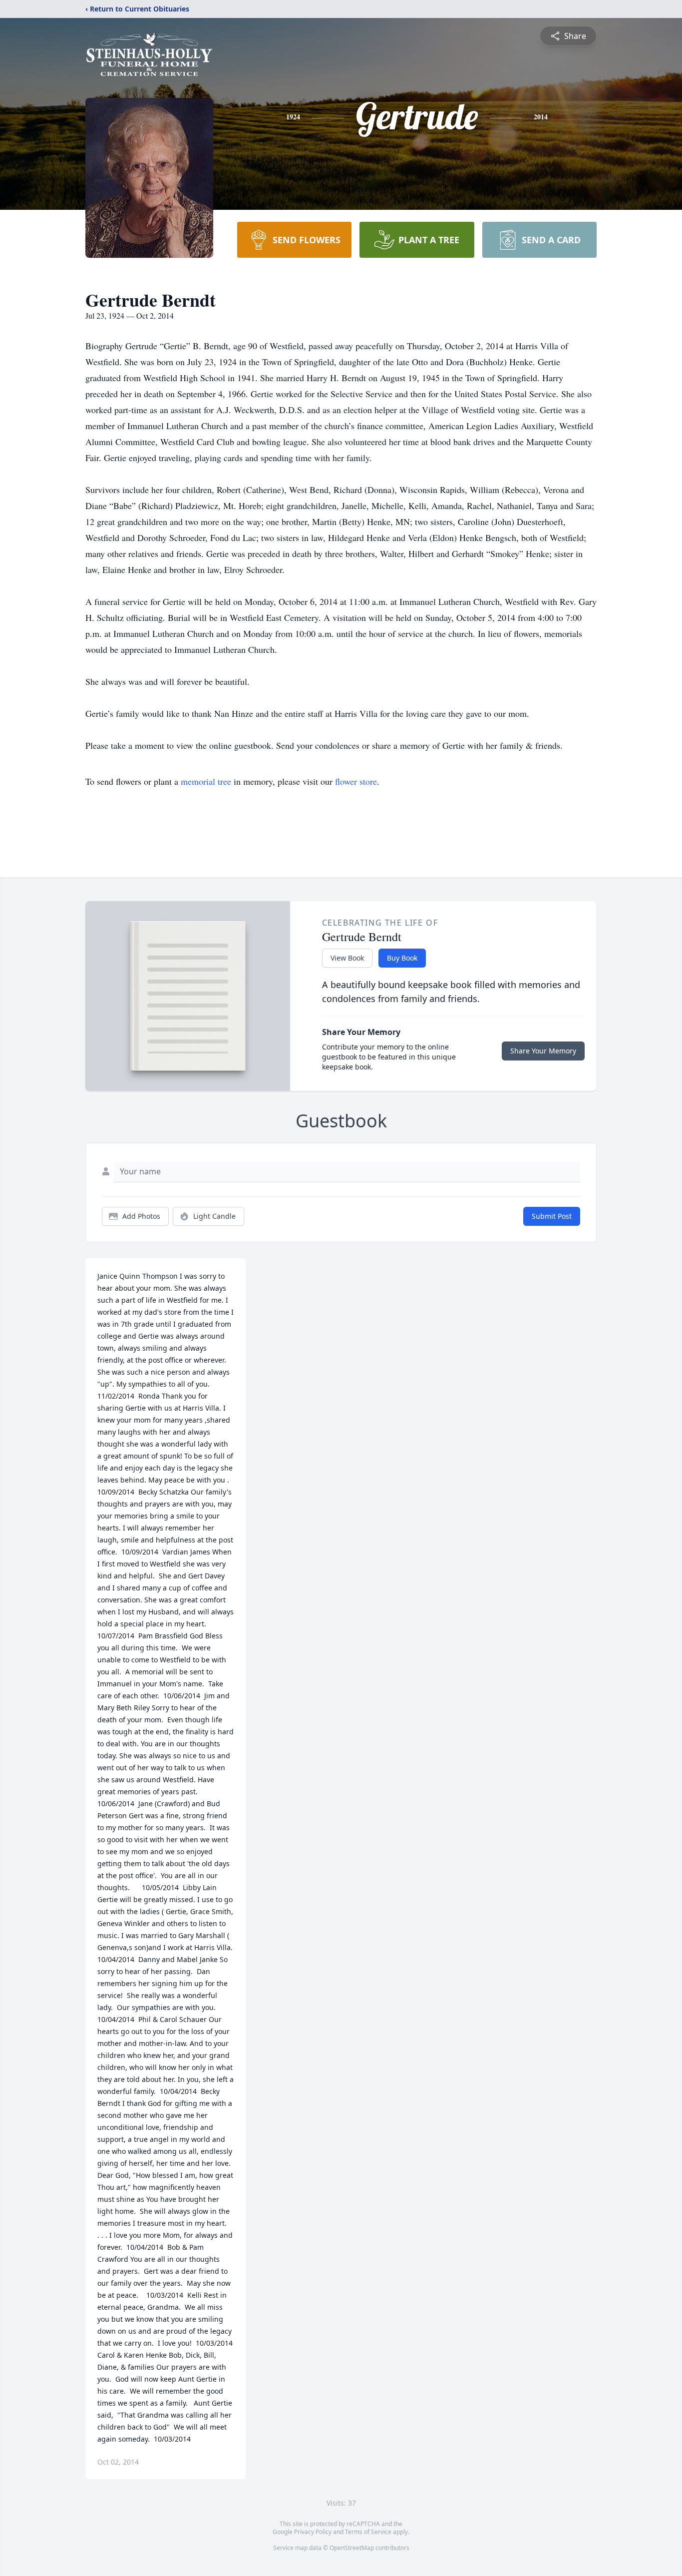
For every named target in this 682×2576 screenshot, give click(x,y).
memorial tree (206, 781)
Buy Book (402, 958)
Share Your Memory (543, 1051)
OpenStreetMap (352, 2548)
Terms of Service (368, 2532)
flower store (356, 781)
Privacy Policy (313, 2532)
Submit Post (552, 1216)
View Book (347, 958)
